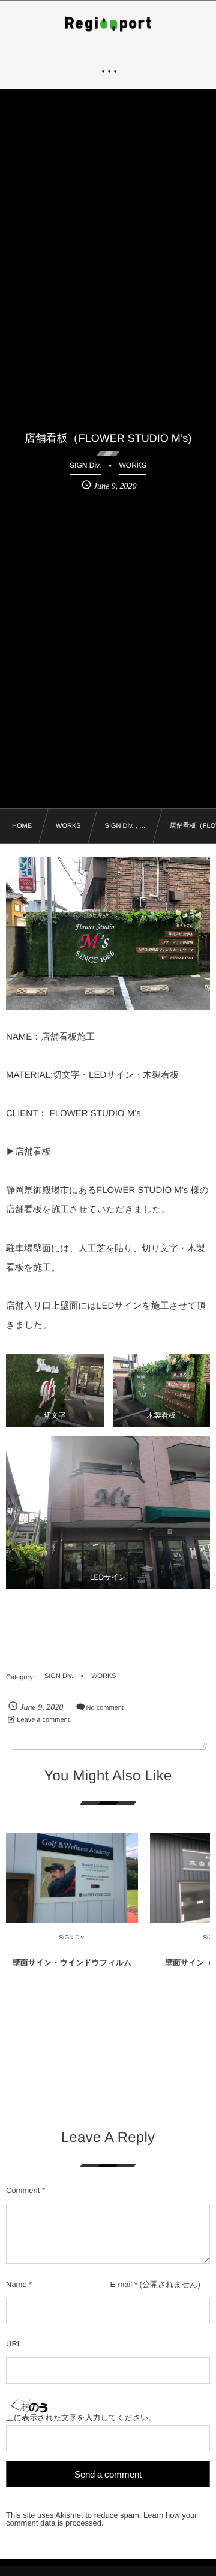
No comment (105, 1708)
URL (14, 2344)
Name (16, 2284)
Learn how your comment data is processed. (102, 2519)
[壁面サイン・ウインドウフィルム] (72, 1878)
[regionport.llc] (108, 24)
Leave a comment (43, 1720)
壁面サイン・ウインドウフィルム (72, 1962)
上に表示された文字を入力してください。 (81, 2417)
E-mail (121, 2284)
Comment (23, 2190)
